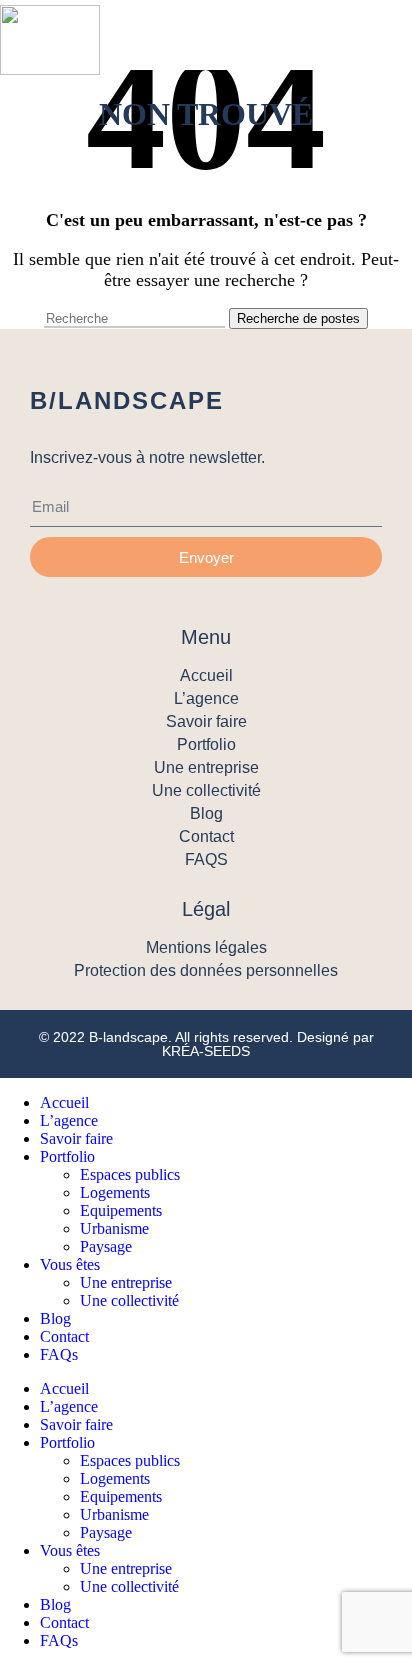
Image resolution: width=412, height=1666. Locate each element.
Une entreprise (126, 1282)
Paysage (106, 1246)
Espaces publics (130, 1174)
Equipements (121, 1210)
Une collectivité (129, 1300)
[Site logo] (50, 40)
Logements (115, 1192)
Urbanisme (114, 1228)
